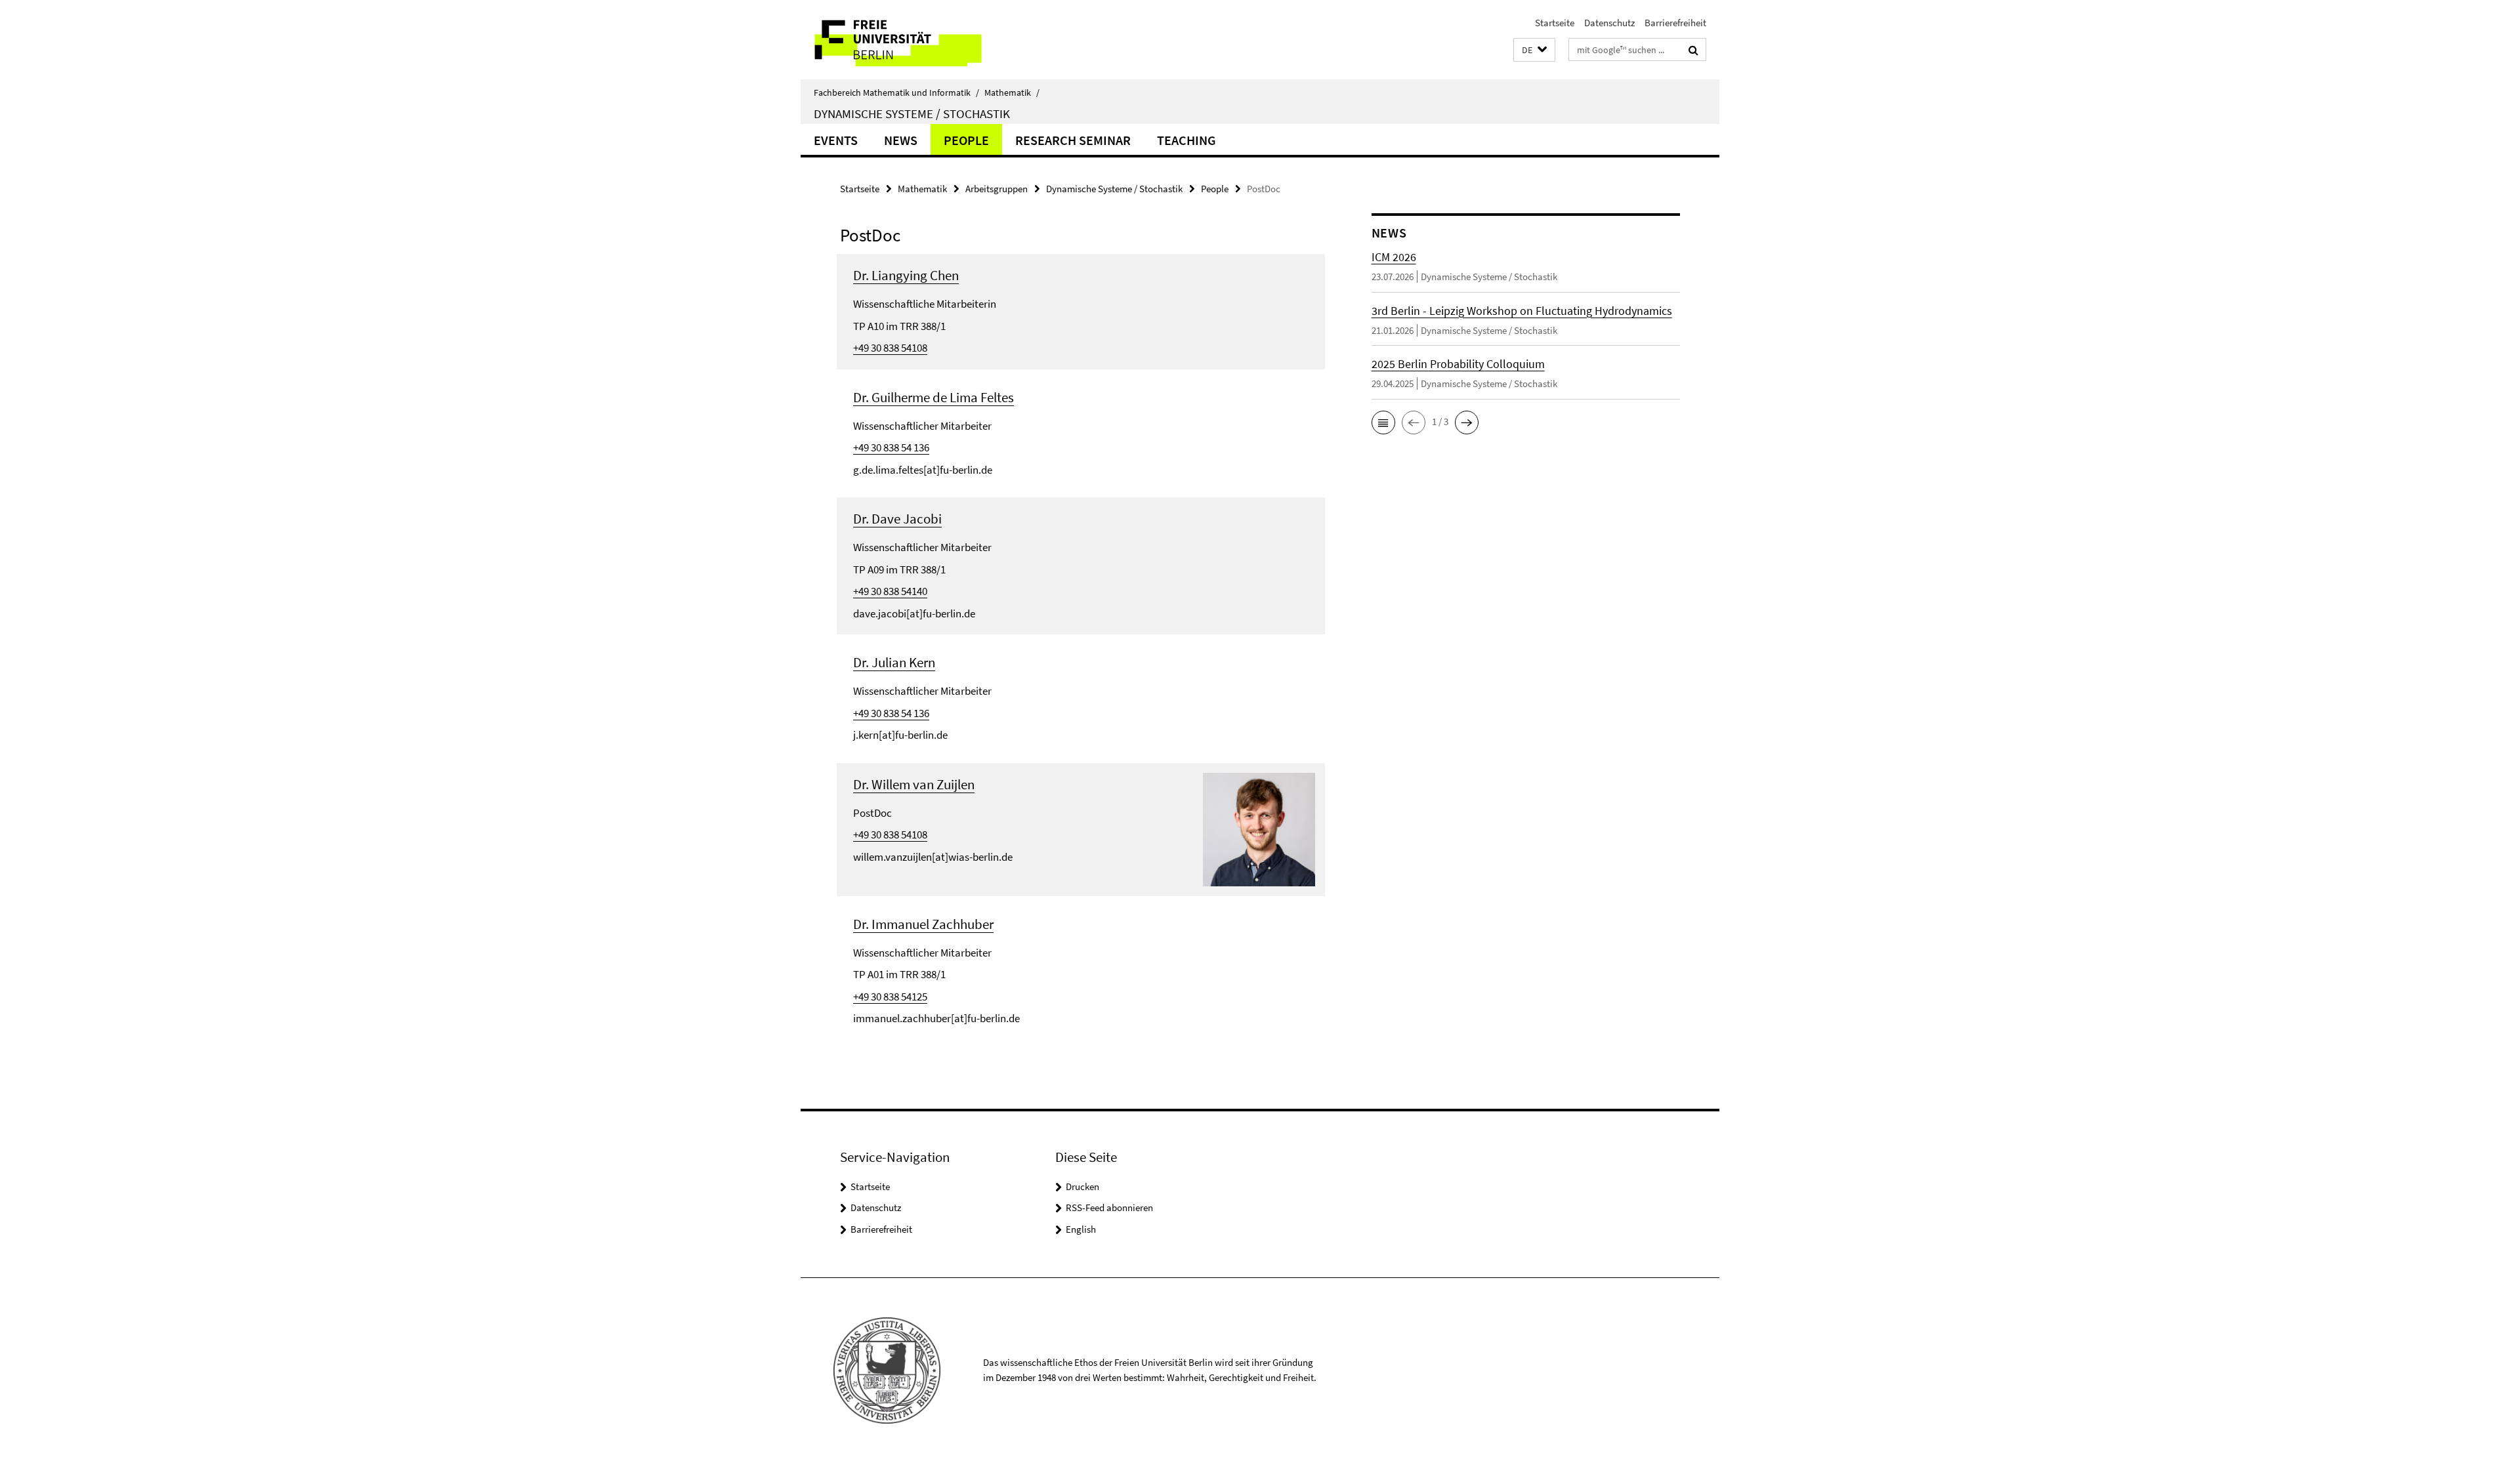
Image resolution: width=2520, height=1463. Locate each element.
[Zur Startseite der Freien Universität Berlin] (911, 40)
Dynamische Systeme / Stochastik (912, 113)
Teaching (1186, 140)
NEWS (901, 140)
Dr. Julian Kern (894, 662)
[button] (1534, 50)
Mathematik (1012, 93)
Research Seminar (1073, 140)
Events (836, 140)
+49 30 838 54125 (890, 997)
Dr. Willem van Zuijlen (914, 784)
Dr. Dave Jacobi (897, 519)
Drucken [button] (1082, 1186)
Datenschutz (1609, 23)
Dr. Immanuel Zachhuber (923, 924)
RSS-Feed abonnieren (1109, 1207)
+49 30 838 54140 (890, 591)
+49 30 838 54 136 (891, 447)
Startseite (1555, 23)
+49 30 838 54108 (890, 348)
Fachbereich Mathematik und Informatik (896, 93)
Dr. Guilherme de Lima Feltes (934, 397)
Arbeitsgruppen (997, 189)
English (1081, 1229)
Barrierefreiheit (1675, 23)
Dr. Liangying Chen (906, 275)
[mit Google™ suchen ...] (1693, 50)
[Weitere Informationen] (1259, 828)
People (966, 140)
